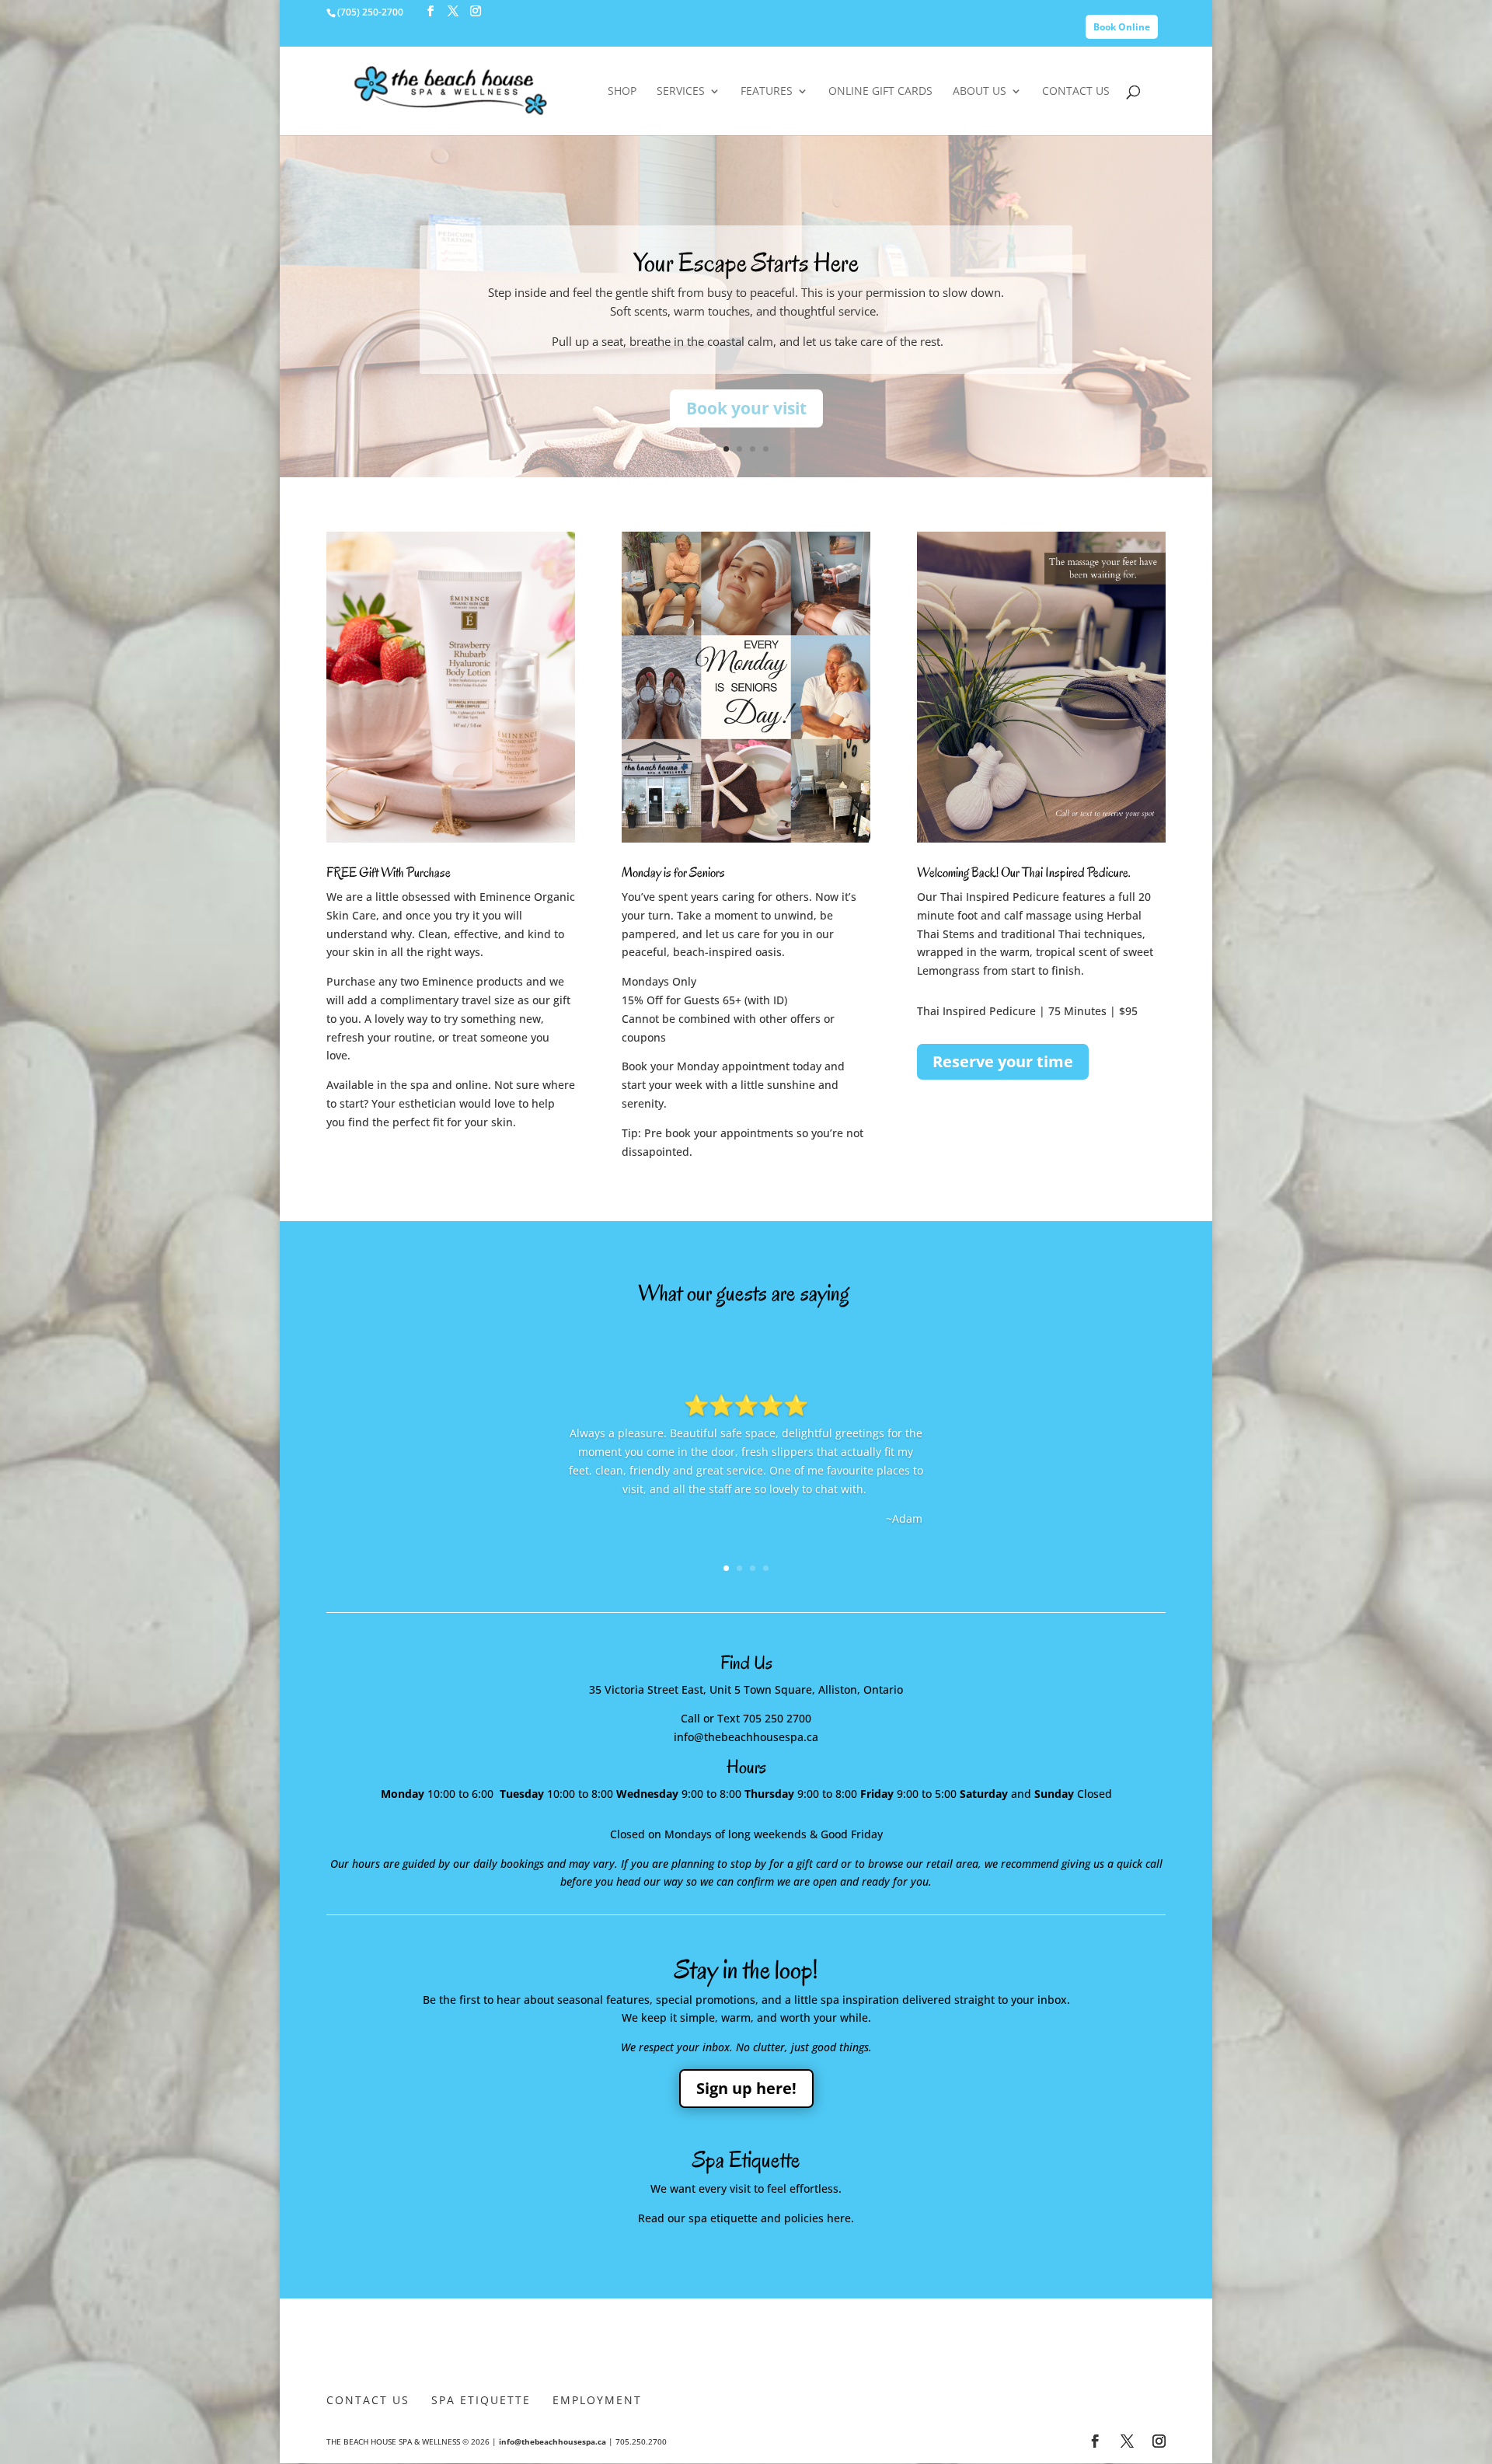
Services (681, 92)
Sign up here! (746, 2088)
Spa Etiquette (481, 2400)
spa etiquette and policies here (770, 2218)
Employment (597, 2400)
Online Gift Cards (880, 92)
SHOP (622, 92)
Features (767, 92)
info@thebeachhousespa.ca (553, 2441)
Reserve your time (1003, 1061)
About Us (980, 92)
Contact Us (1076, 92)
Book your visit (746, 408)
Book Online (1122, 27)
